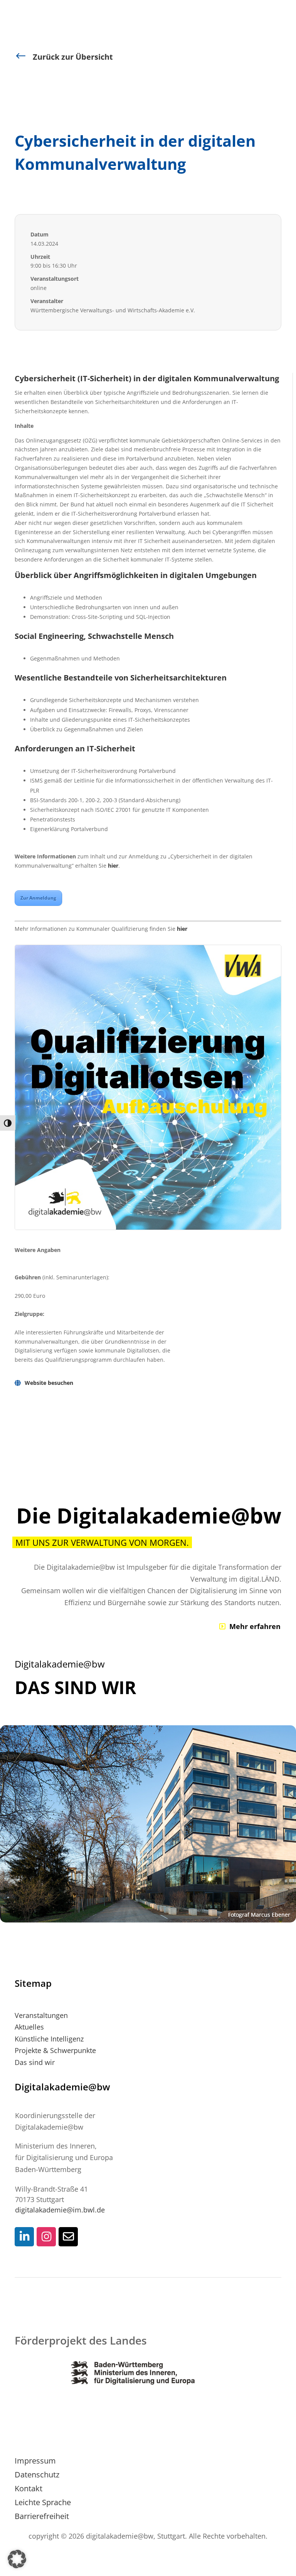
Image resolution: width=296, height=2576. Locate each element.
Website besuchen (49, 1383)
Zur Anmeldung (38, 898)
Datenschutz (37, 2475)
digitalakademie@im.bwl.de (60, 2210)
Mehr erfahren (255, 1626)
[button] (17, 2559)
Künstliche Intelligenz (49, 2039)
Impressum (35, 2461)
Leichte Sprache (43, 2502)
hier (113, 866)
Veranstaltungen (41, 2015)
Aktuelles (29, 2027)
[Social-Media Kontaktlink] (24, 2237)
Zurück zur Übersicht (73, 57)
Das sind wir (35, 2062)
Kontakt (29, 2488)
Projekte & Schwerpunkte (55, 2050)
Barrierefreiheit (42, 2516)
